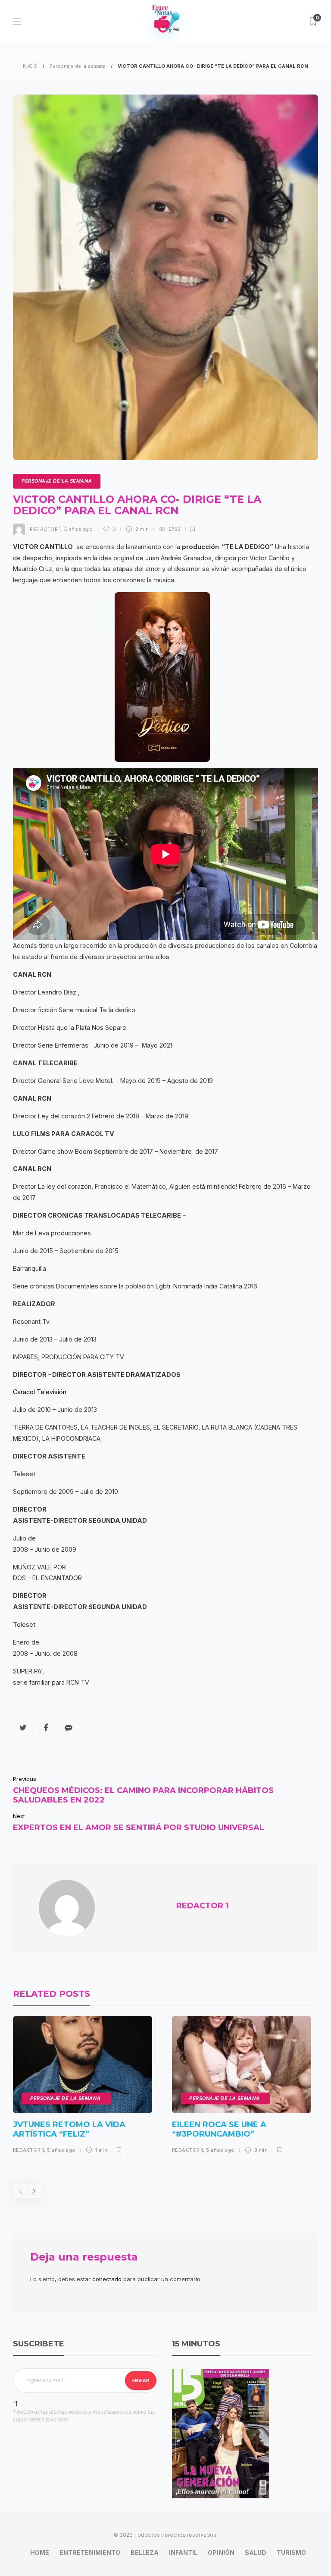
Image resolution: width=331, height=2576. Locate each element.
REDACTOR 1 (45, 529)
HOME (40, 2552)
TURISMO (291, 2552)
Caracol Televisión (40, 1392)
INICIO (30, 66)
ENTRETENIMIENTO (90, 2552)
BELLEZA (145, 2552)
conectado (107, 2279)
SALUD (256, 2552)
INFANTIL (183, 2552)
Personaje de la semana (78, 66)
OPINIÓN (221, 2552)
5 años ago (78, 529)
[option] (83, 2088)
